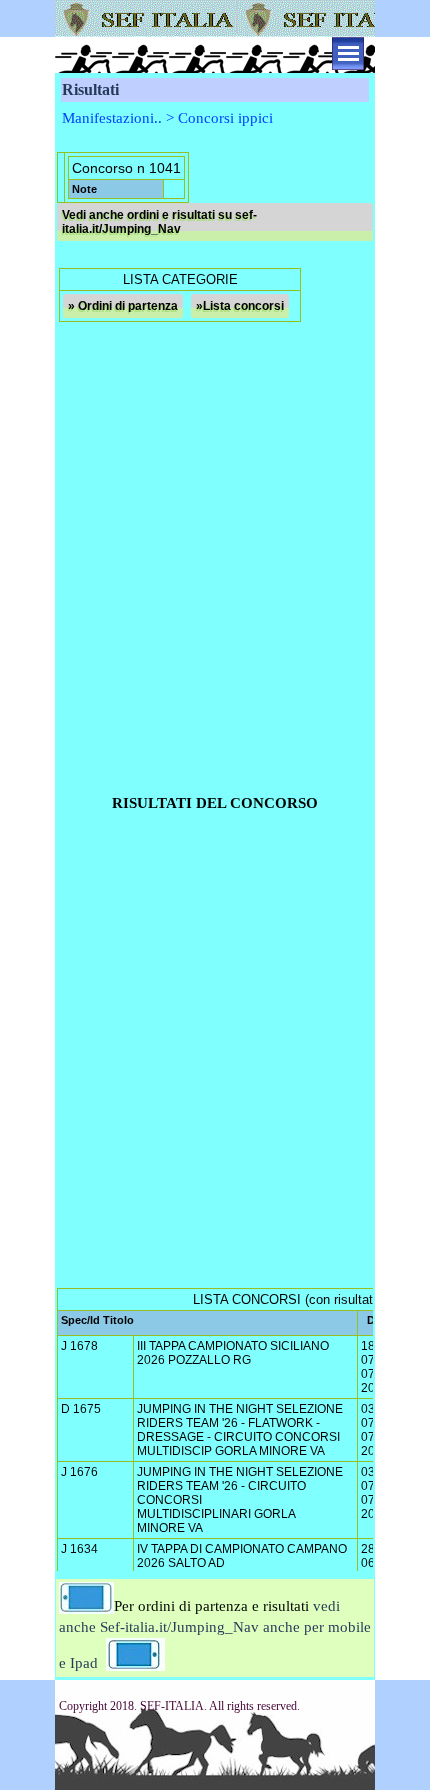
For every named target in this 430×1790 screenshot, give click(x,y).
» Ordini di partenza (123, 306)
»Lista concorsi (240, 306)
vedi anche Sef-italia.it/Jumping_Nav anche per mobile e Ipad (215, 1634)
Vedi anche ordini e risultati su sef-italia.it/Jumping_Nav (159, 222)
